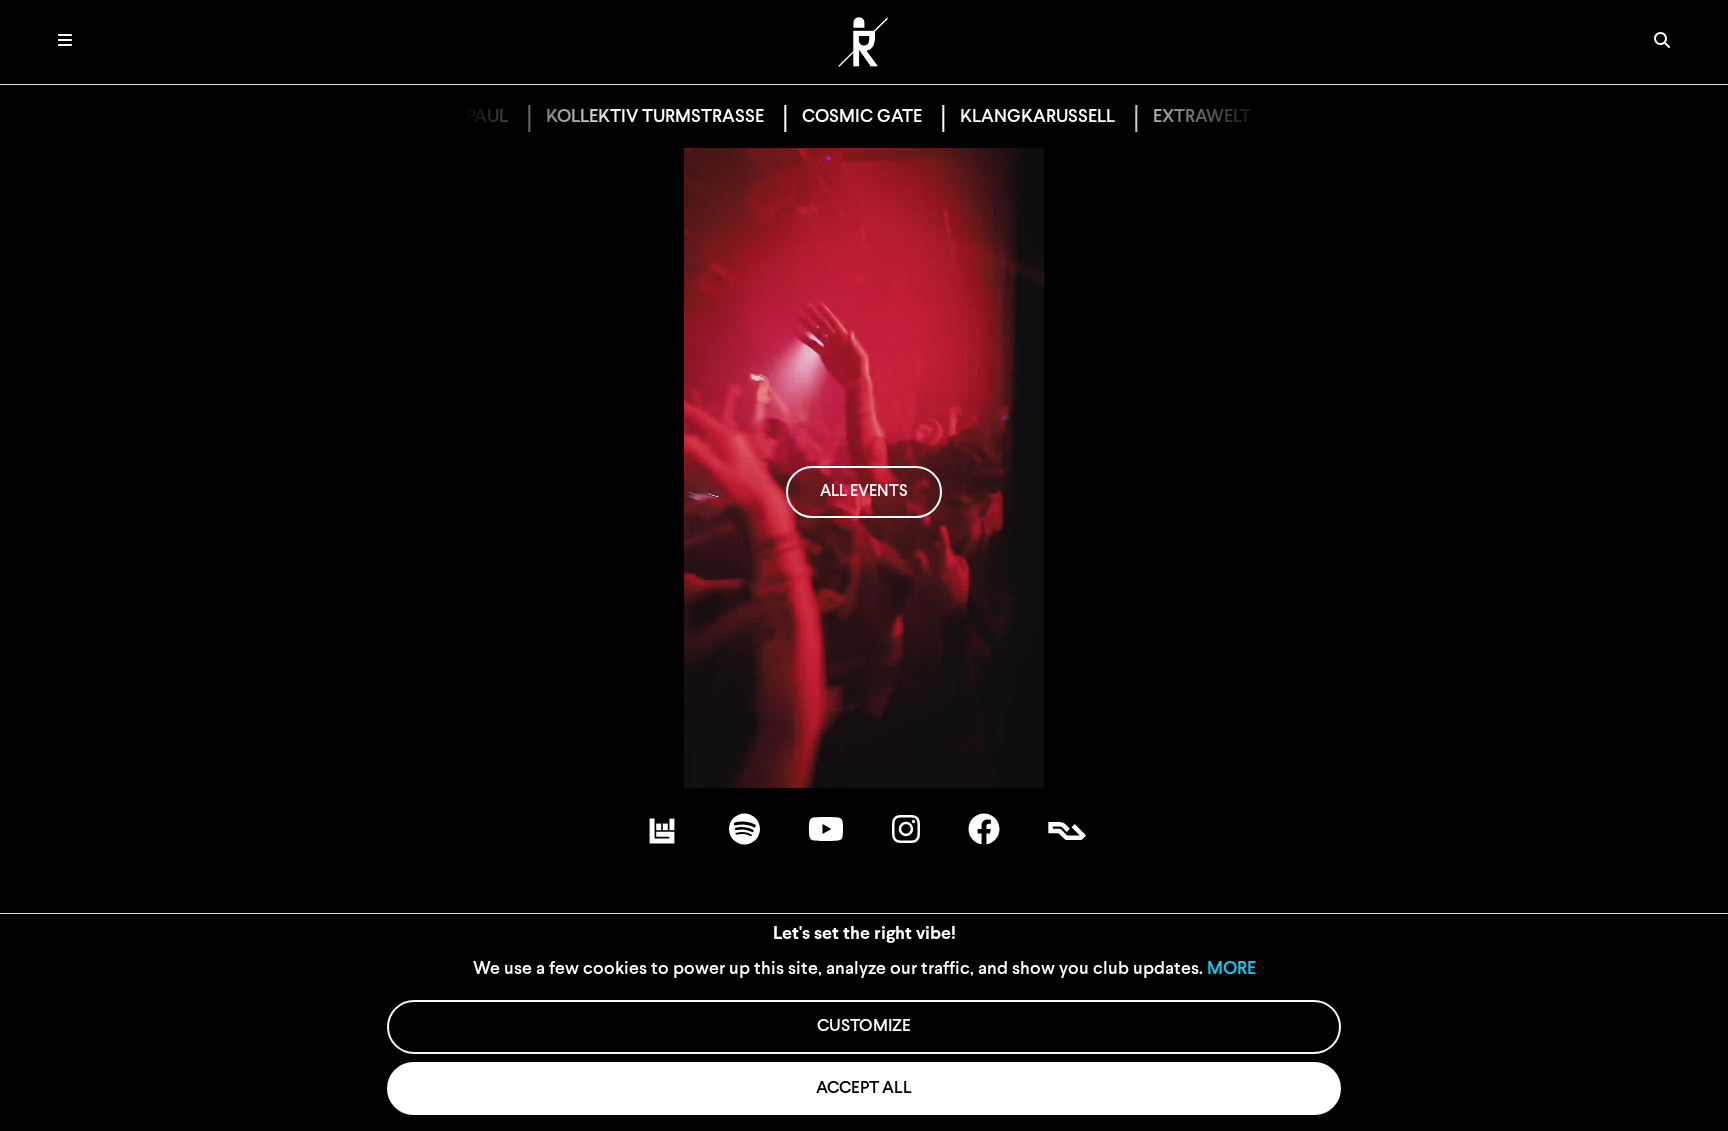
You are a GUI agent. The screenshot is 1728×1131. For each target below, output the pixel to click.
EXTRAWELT (1172, 118)
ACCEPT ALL (864, 1088)
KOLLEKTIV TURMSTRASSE (625, 118)
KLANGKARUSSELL (1007, 118)
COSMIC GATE (832, 118)
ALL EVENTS (864, 492)
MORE (1231, 970)
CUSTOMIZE (864, 1026)
